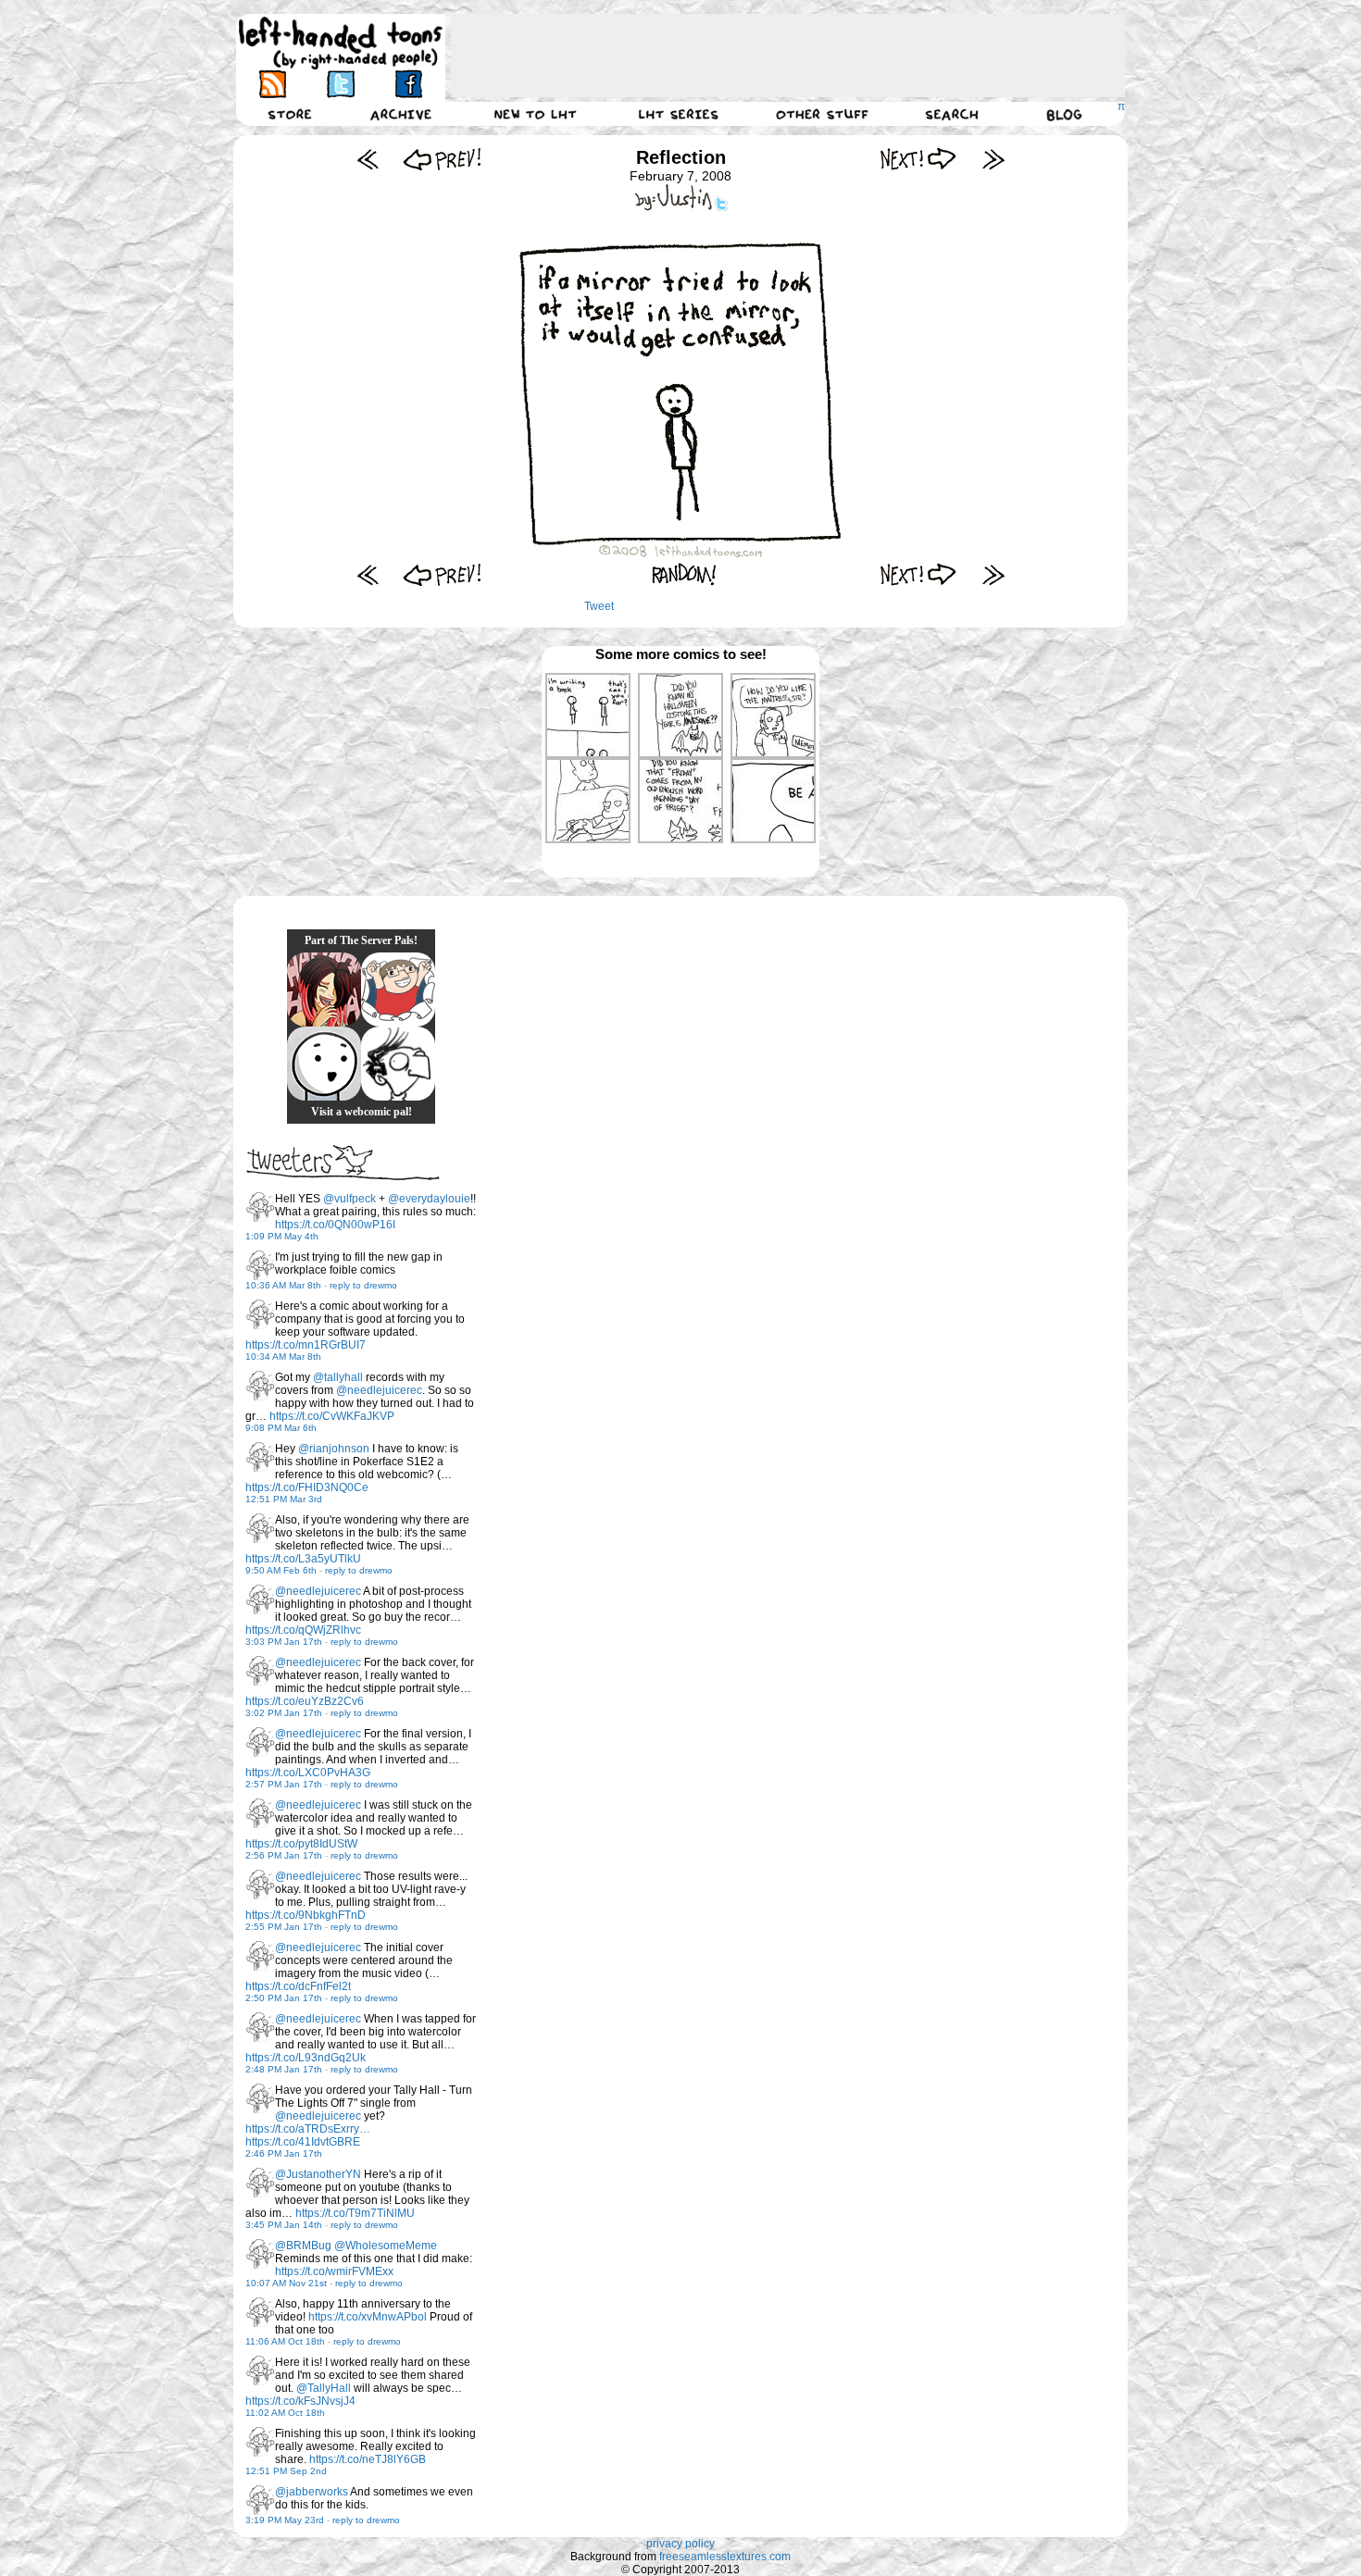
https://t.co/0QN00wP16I (335, 1225)
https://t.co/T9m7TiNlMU (355, 2213)
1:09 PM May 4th (282, 1236)
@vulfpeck (350, 1199)
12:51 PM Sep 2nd (286, 2471)
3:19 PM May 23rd (285, 2520)
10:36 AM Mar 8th (283, 1285)
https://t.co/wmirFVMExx (334, 2271)
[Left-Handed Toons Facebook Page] (408, 84)
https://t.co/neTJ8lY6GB (368, 2459)
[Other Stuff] (822, 114)
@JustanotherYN (318, 2174)
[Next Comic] (919, 159)
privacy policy (680, 2544)
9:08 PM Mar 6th (281, 1428)
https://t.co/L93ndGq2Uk (306, 2058)
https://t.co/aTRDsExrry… (308, 2129)
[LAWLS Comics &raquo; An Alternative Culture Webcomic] (324, 989)
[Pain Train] (398, 989)
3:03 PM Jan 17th (284, 1642)
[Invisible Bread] (324, 1064)
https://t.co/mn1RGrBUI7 (306, 1345)
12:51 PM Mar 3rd (284, 1499)
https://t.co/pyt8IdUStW (301, 1844)
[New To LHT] (535, 114)
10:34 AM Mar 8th (283, 1356)
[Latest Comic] (993, 159)
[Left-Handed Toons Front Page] (341, 43)
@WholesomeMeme (386, 2246)
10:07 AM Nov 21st (286, 2283)
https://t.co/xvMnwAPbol (368, 2317)
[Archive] (401, 114)
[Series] (679, 114)
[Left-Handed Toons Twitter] (340, 84)
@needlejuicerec (379, 1390)
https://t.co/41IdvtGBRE (303, 2142)
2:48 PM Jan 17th (284, 2069)
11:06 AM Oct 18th (285, 2341)
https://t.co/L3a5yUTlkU (303, 1559)
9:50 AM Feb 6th (281, 1570)
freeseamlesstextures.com (725, 2557)
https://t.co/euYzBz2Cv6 (305, 1701)
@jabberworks (312, 2492)
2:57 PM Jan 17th (284, 1784)
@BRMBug (303, 2246)
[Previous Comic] (442, 159)
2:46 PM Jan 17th (284, 2153)
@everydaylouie (429, 1199)
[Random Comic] (684, 574)
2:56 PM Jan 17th (284, 1855)
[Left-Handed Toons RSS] (273, 84)
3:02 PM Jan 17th (284, 1713)
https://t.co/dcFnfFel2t (298, 1986)
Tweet (599, 606)
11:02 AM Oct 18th (285, 2413)
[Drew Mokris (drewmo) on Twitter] (260, 1207)
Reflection (681, 157)
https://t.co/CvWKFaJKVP (332, 1416)
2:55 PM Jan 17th (284, 1927)
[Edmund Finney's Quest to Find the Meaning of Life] (398, 1064)
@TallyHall (324, 2388)
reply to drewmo (363, 1285)
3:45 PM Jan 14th (284, 2225)
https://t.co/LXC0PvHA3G (308, 1773)
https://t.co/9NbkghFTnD (306, 1915)
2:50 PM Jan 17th (284, 1998)
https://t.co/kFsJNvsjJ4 (300, 2401)
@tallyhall (338, 1377)
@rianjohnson (334, 1449)
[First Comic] (368, 159)
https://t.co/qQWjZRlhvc (303, 1630)
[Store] (290, 114)
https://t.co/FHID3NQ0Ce (307, 1487)
